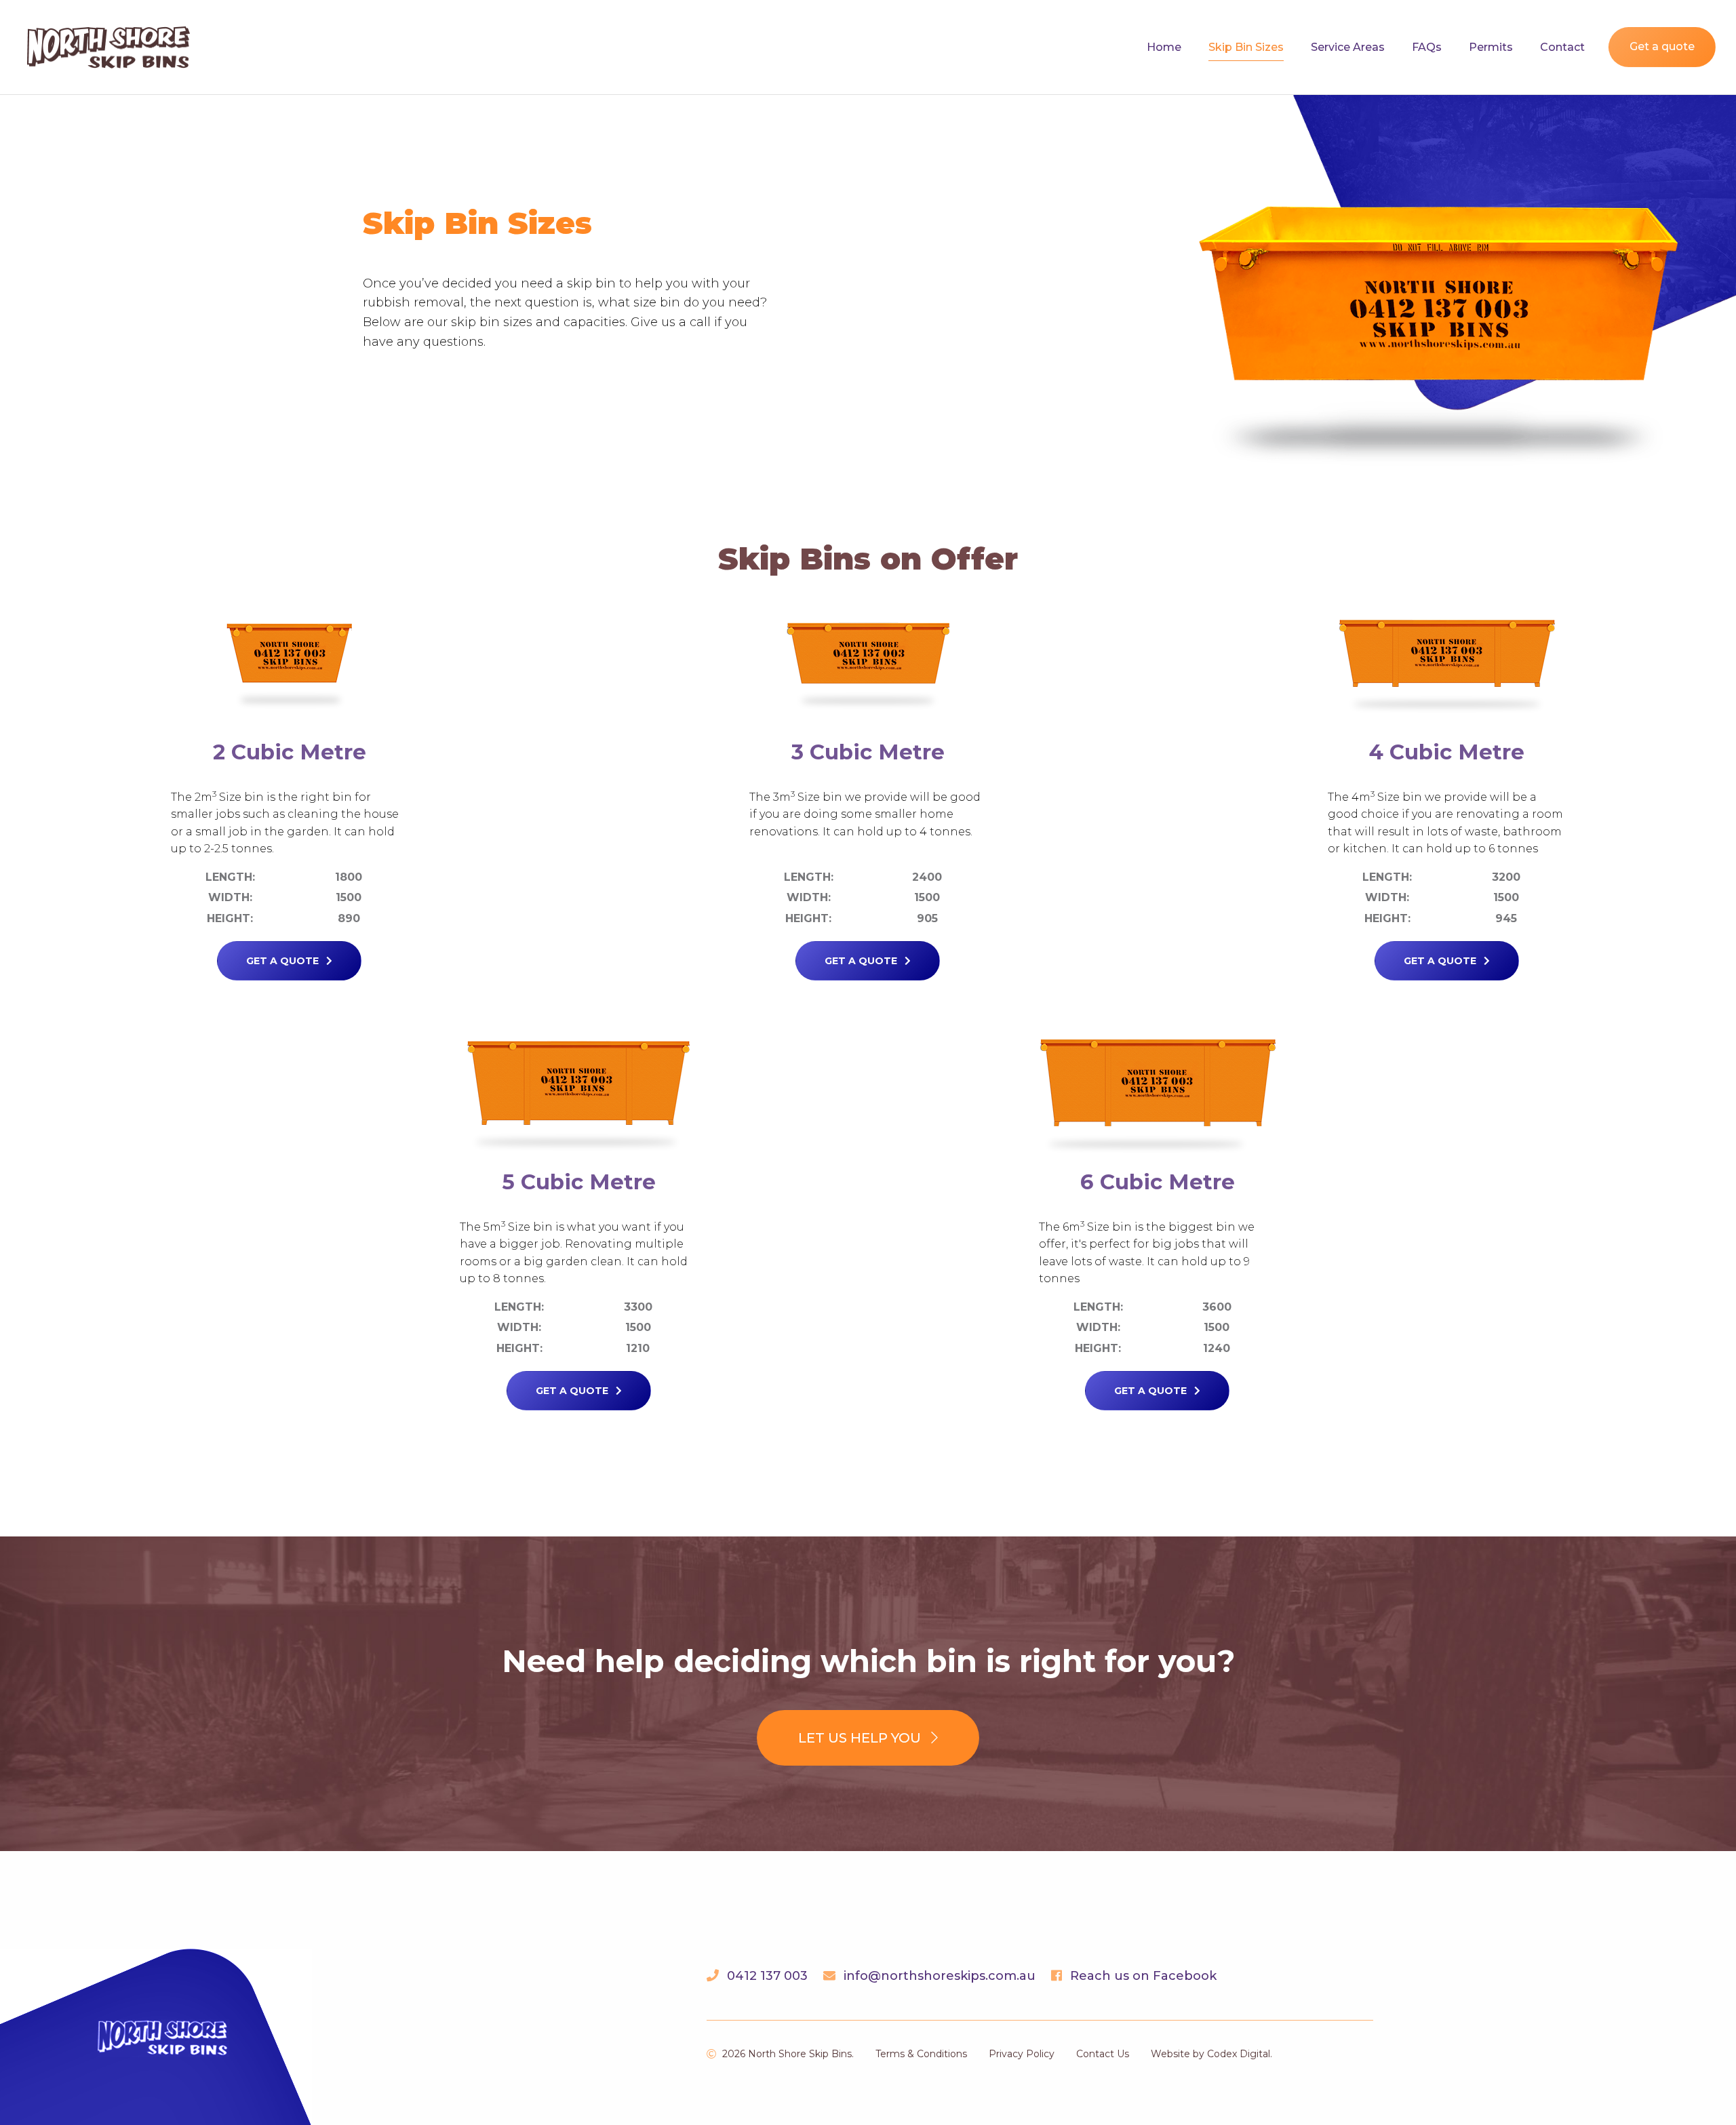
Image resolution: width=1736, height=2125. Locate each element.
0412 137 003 (767, 1976)
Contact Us (1103, 2054)
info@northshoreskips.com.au (940, 1976)
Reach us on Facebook (1143, 1976)
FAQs (1427, 47)
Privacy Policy (1022, 2054)
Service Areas (1348, 47)
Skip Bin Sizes (1246, 47)
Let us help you (861, 1738)
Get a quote (1662, 46)
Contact (1562, 47)
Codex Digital (1239, 2054)
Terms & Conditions (921, 2054)
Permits (1491, 47)
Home (1164, 47)
